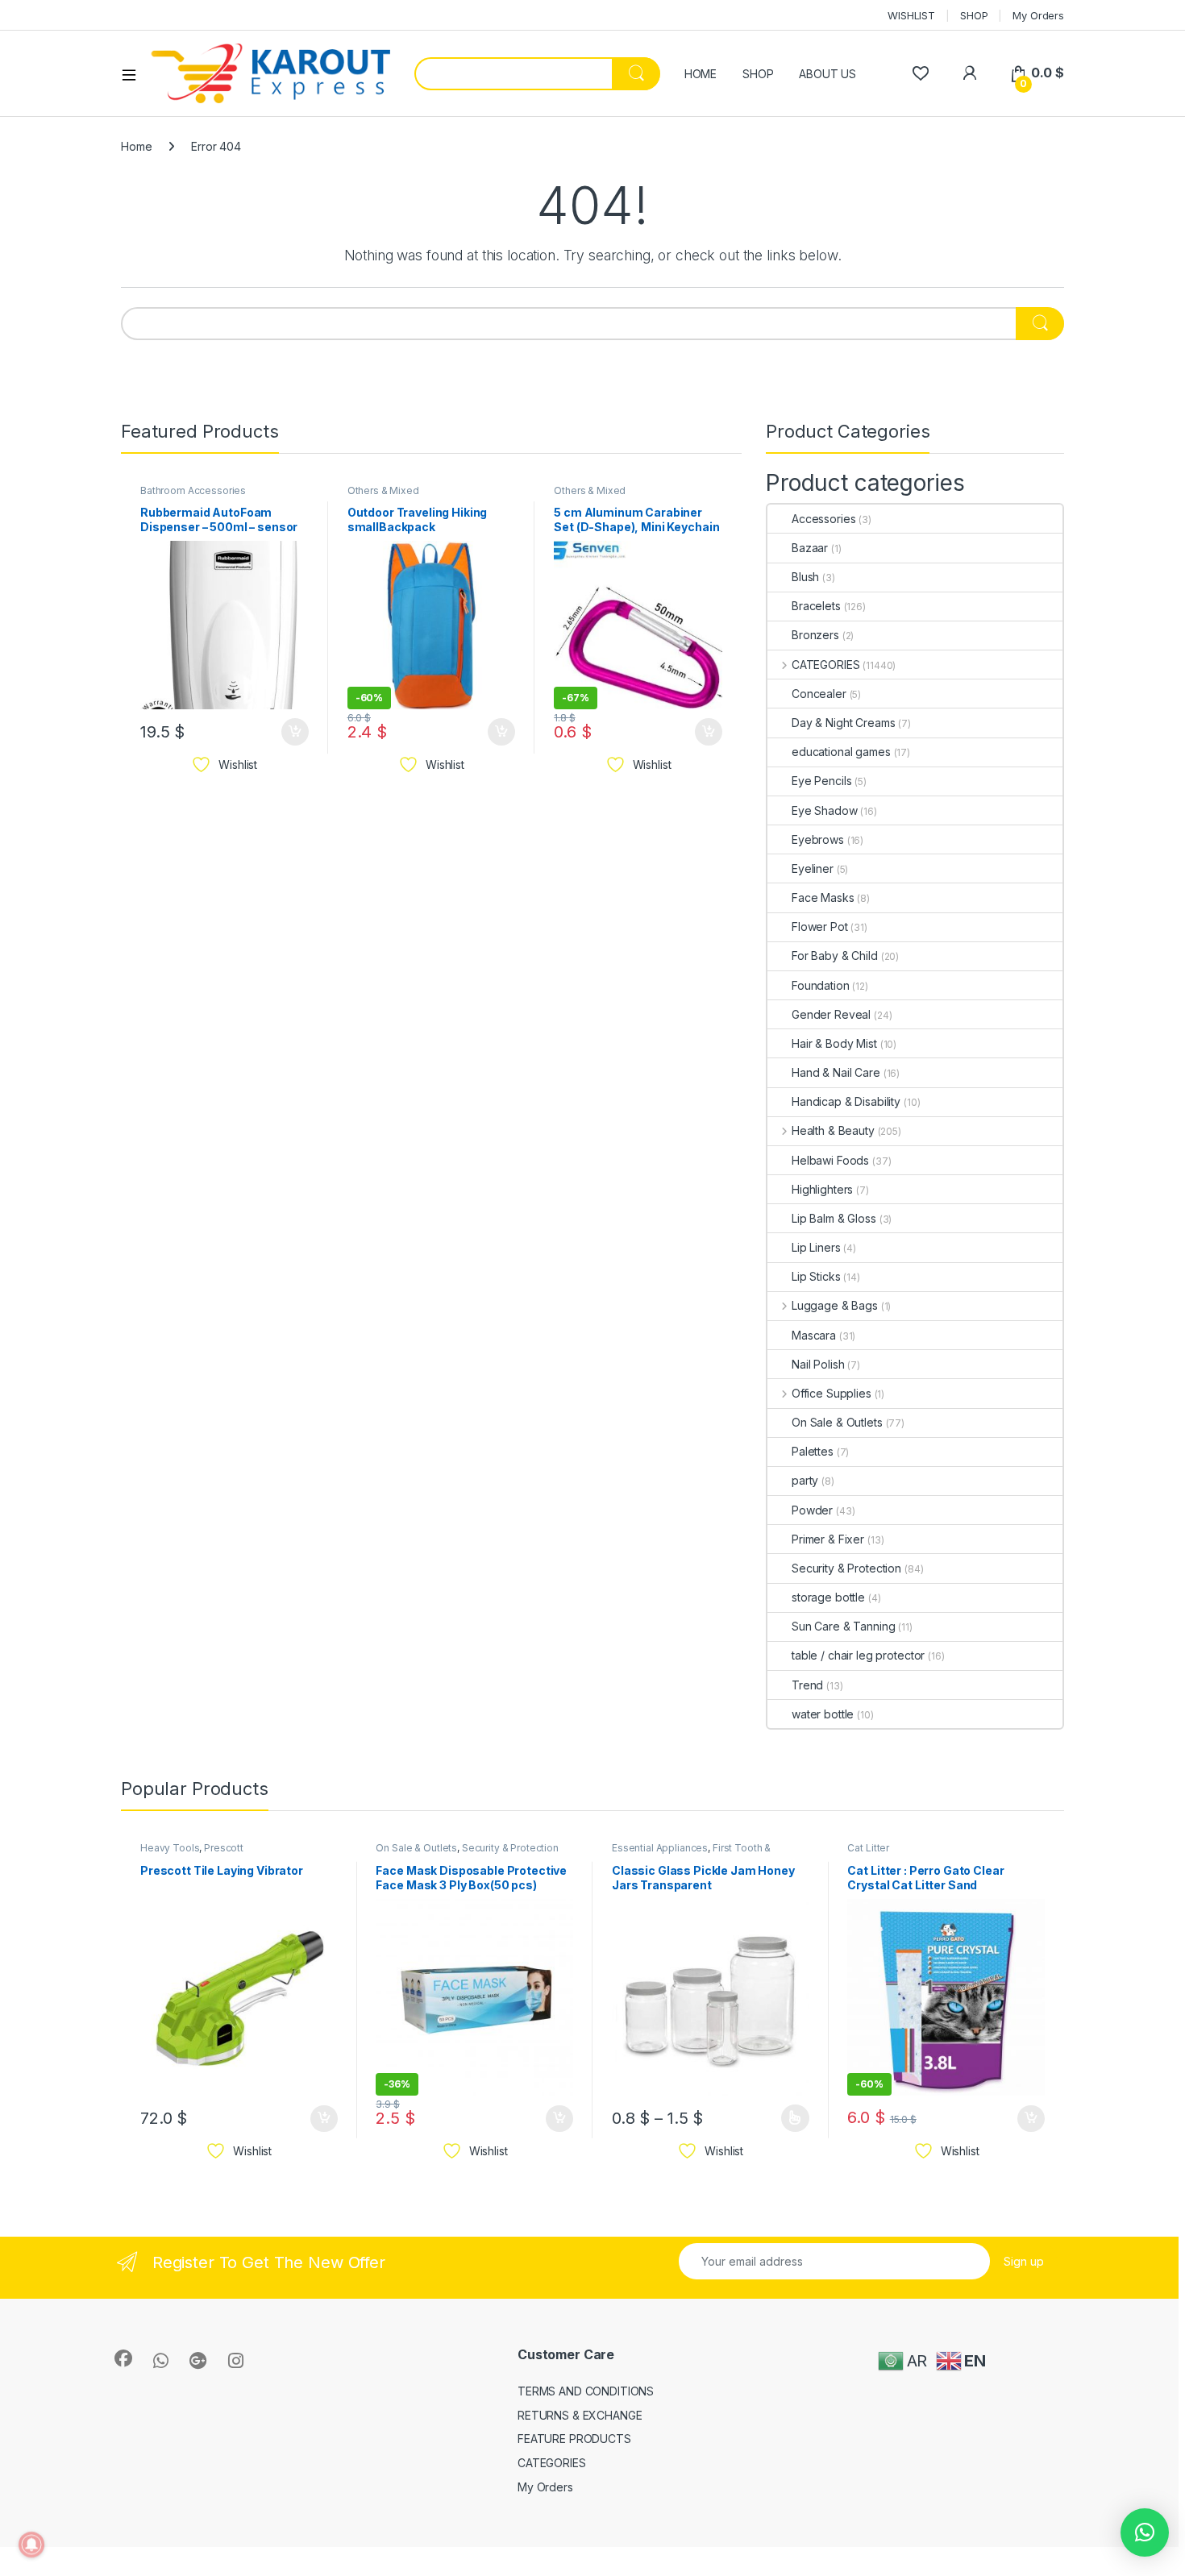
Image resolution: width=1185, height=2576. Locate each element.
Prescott (224, 1848)
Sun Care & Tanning (843, 1626)
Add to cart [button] (295, 732)
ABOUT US (827, 74)
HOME (701, 74)
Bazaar (810, 548)
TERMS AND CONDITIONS (586, 2391)
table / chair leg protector (858, 1655)
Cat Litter (868, 1848)
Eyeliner (813, 868)
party (805, 1480)
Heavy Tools (170, 1848)
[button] (1145, 2532)
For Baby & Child (835, 956)
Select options (790, 2118)
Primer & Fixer (828, 1539)
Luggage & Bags (835, 1305)
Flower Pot (820, 927)
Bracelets (816, 606)
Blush (805, 577)
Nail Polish (818, 1364)
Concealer (819, 694)
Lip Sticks (816, 1276)
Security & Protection (846, 1568)
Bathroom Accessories (193, 490)
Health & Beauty (833, 1130)
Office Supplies (832, 1393)
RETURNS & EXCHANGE (580, 2415)
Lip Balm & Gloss (834, 1218)
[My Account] (969, 73)
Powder (812, 1510)
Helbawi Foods (830, 1160)
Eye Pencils (821, 781)
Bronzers (815, 635)
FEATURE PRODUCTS (574, 2439)
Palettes (813, 1451)
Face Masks (823, 897)
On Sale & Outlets (837, 1422)
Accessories (823, 519)
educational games (841, 752)
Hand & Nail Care (836, 1072)
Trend (807, 1685)
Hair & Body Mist (834, 1043)
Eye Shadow (825, 810)
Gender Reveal (831, 1014)
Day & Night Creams (843, 723)
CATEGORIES (825, 665)
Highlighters (822, 1189)
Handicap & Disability (846, 1101)
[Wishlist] (920, 73)
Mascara (814, 1335)
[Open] (135, 74)
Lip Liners (816, 1247)
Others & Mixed (383, 490)
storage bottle (828, 1597)
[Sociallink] (123, 2358)
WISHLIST (911, 15)
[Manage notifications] (31, 2545)
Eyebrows (818, 839)
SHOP (974, 15)
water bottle (823, 1714)
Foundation (821, 985)
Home (136, 146)
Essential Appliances (660, 1848)
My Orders (1038, 15)
